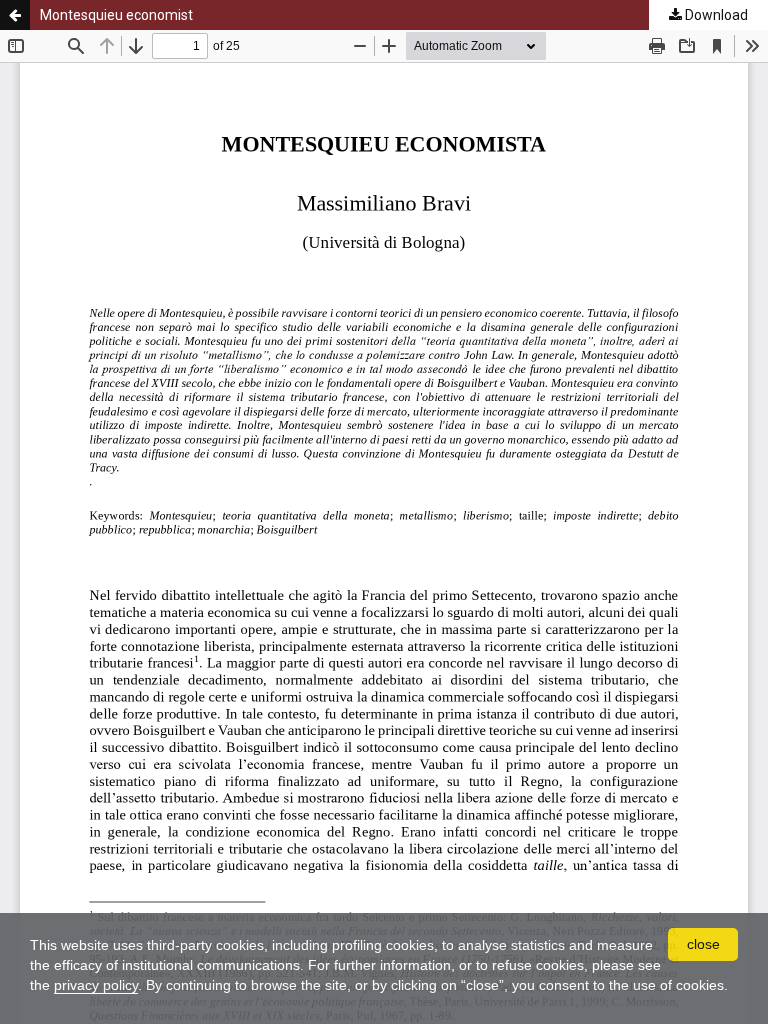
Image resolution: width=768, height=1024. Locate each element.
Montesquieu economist (116, 15)
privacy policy (96, 985)
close (703, 944)
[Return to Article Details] (15, 15)
